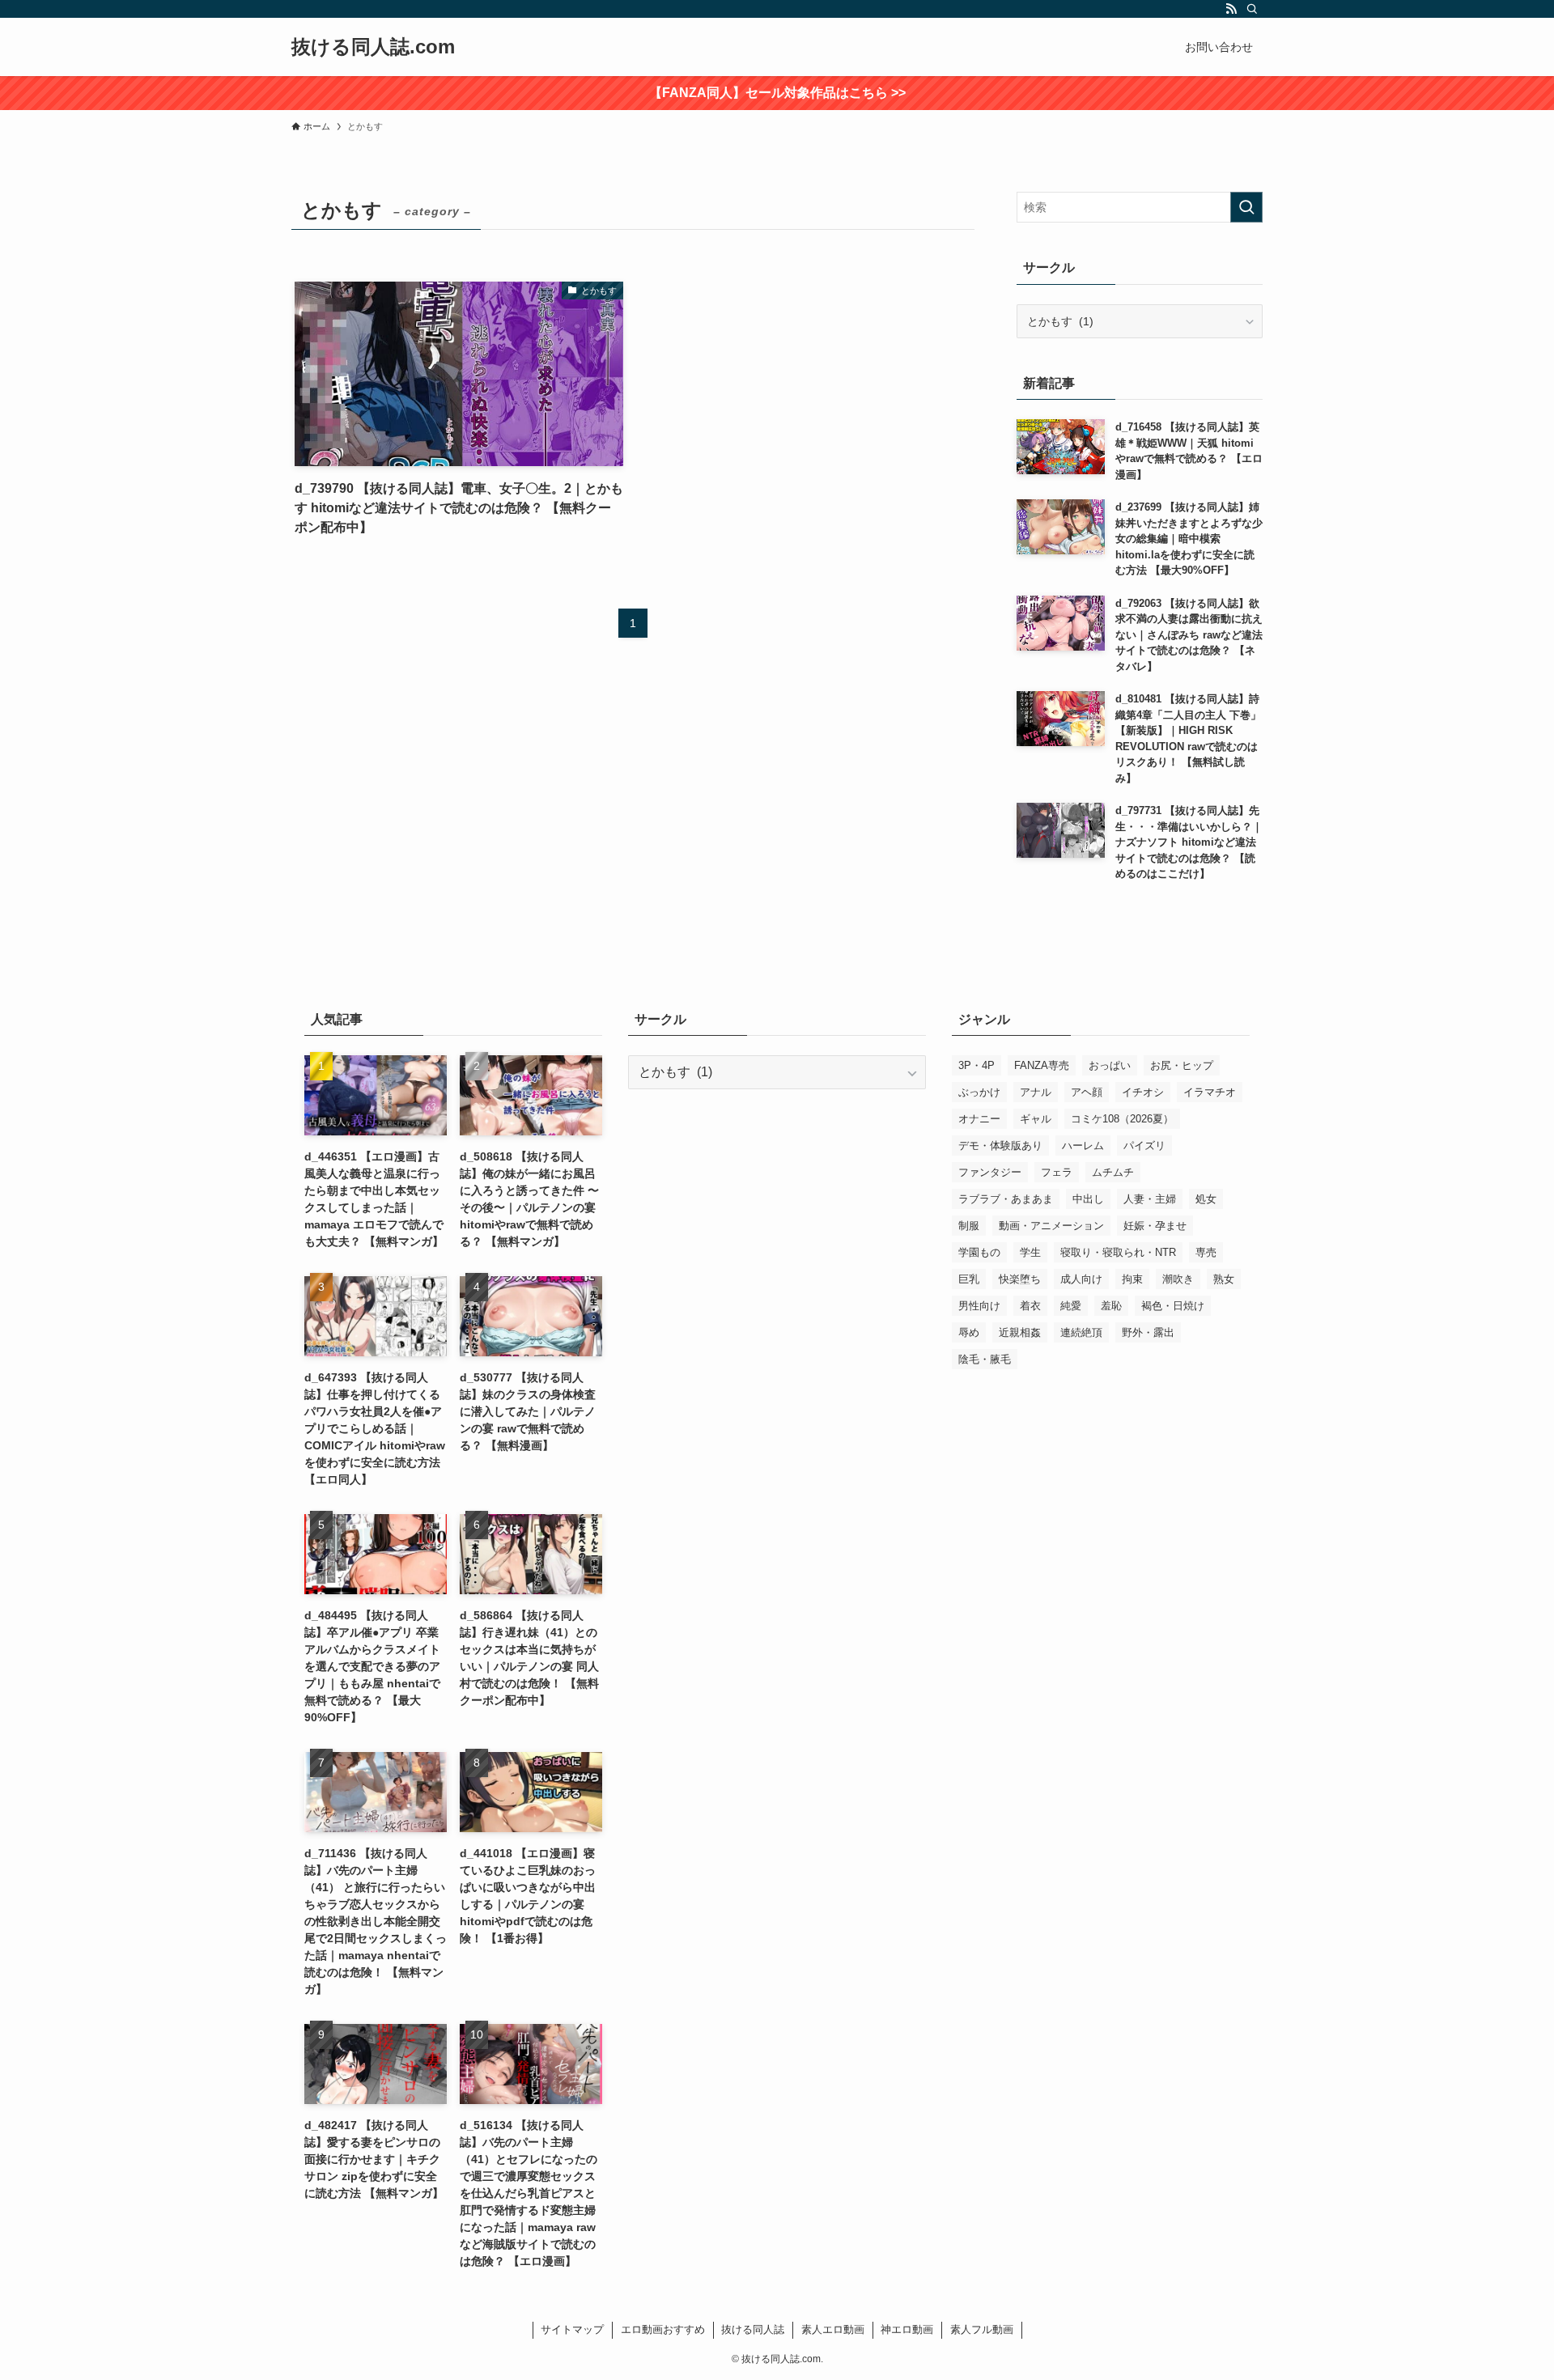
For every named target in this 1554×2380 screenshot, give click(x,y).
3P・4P (977, 1065)
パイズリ (1144, 1145)
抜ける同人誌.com (373, 47)
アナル (1036, 1092)
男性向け (979, 1306)
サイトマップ (572, 2329)
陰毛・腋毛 (985, 1359)
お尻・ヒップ (1182, 1065)
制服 (969, 1226)
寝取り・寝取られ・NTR (1118, 1252)
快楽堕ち (1020, 1279)
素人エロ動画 (833, 2329)
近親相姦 (1020, 1332)
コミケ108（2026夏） (1122, 1119)
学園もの (979, 1252)
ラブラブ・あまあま (1006, 1199)
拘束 (1132, 1279)
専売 (1206, 1252)
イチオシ (1143, 1092)
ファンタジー (990, 1172)
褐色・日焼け (1173, 1306)
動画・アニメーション (1051, 1226)
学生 (1030, 1252)
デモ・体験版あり (1000, 1145)
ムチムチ (1113, 1172)
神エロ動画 (907, 2329)
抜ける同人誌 (753, 2329)
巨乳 (969, 1279)
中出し (1088, 1199)
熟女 (1224, 1279)
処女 (1206, 1199)
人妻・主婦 (1150, 1199)
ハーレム (1083, 1145)
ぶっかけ (979, 1092)
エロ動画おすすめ (663, 2329)
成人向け (1081, 1279)
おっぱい (1110, 1065)
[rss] (1231, 9)
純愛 (1071, 1306)
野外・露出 (1148, 1332)
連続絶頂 (1081, 1332)
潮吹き (1178, 1279)
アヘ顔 (1087, 1092)
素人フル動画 (982, 2329)
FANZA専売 (1042, 1065)
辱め (969, 1332)
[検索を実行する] (1246, 207)
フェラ (1057, 1172)
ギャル (1036, 1119)
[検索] (1252, 9)
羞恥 (1111, 1306)
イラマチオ (1210, 1092)
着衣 (1030, 1306)
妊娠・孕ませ (1155, 1226)
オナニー (979, 1119)
